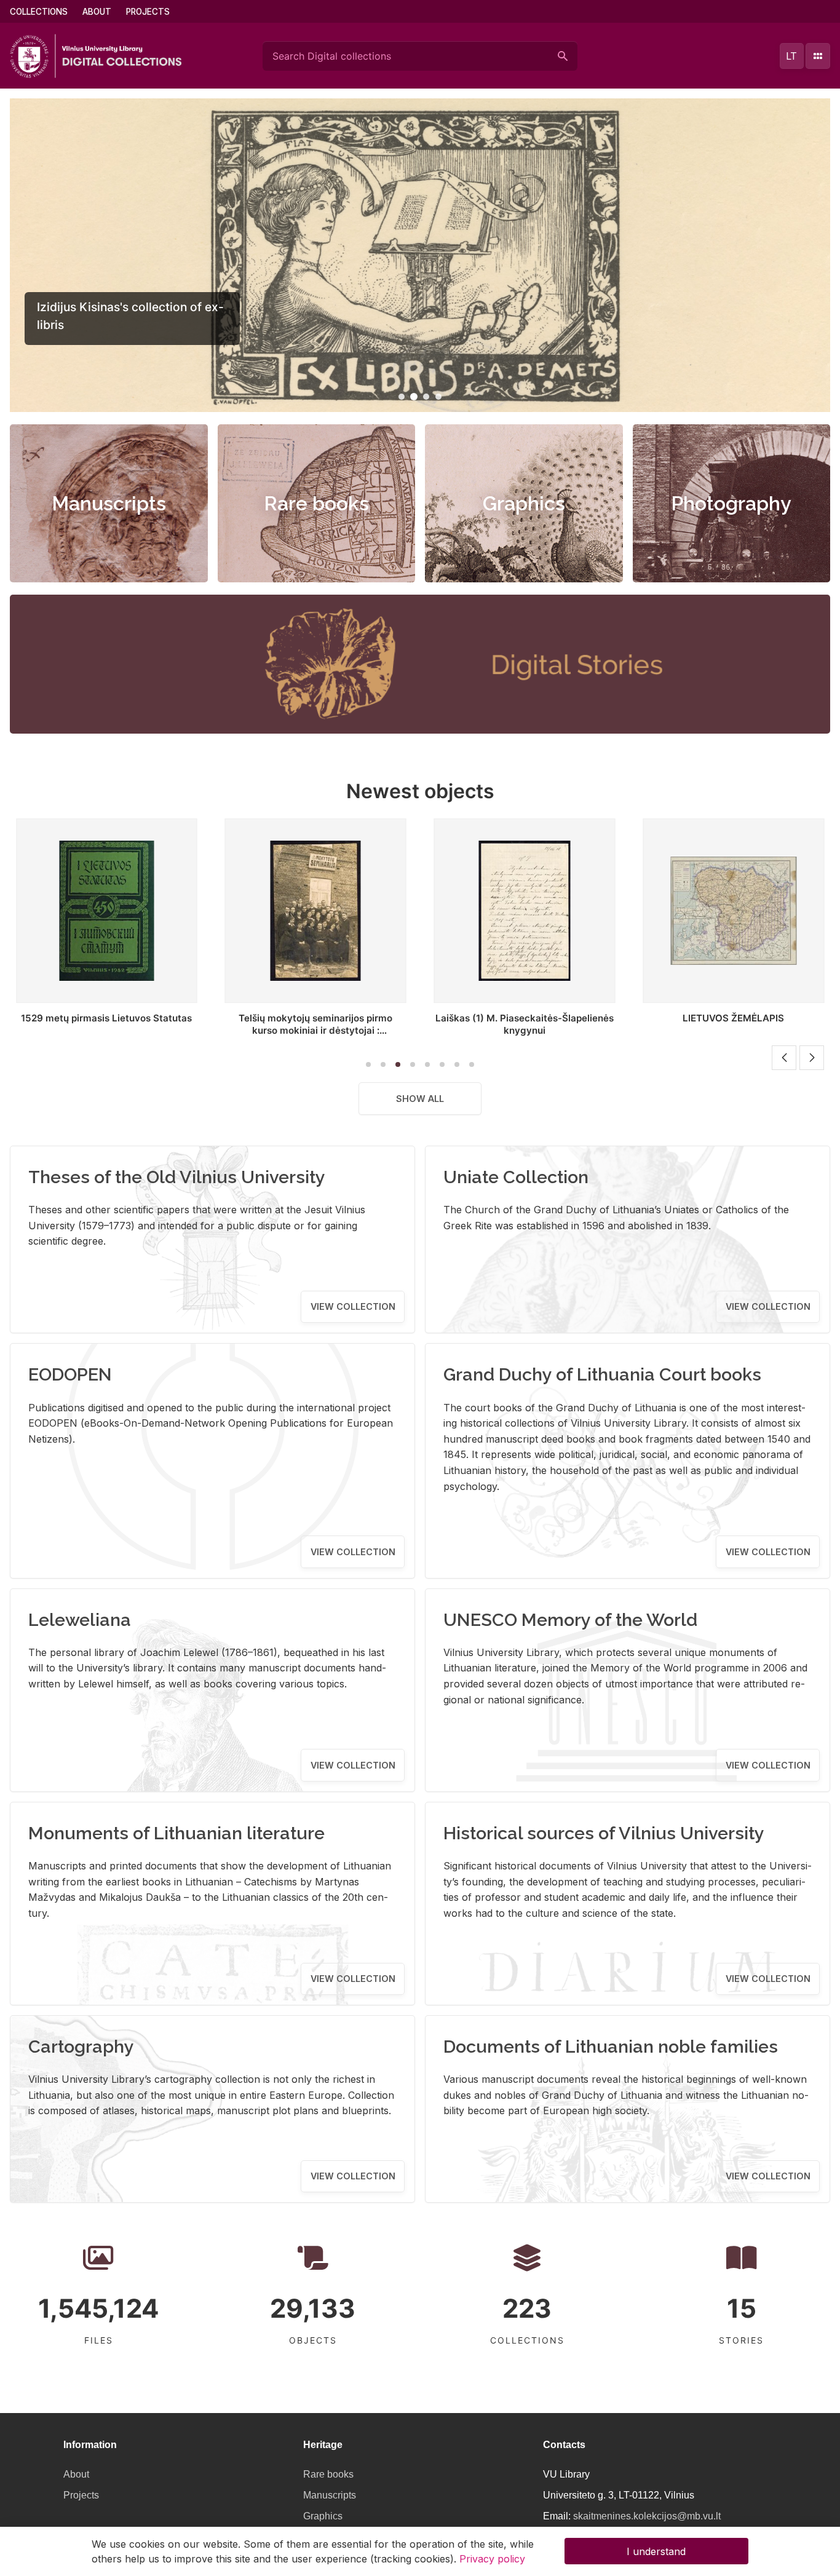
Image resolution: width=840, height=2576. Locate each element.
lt (791, 56)
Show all (420, 1099)
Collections (39, 12)
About (97, 12)
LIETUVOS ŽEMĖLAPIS (540, 1018)
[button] (402, 397)
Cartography (81, 2047)
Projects (148, 12)
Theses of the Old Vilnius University (177, 1177)
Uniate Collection (516, 1177)
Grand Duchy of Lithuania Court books (602, 1374)
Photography (731, 503)
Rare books (316, 503)
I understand (656, 2551)
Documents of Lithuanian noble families (611, 2047)
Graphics (524, 503)
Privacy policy (492, 2559)
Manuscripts (109, 503)
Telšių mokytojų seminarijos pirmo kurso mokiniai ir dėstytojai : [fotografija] (122, 1030)
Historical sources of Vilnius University (604, 1833)
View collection (353, 1306)
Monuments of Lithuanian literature (176, 1833)
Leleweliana (80, 1620)
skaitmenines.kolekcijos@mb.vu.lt (647, 2516)
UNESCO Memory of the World (570, 1620)
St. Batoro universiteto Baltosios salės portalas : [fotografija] (749, 1024)
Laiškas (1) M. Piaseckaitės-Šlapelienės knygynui (331, 1024)
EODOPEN (70, 1374)
